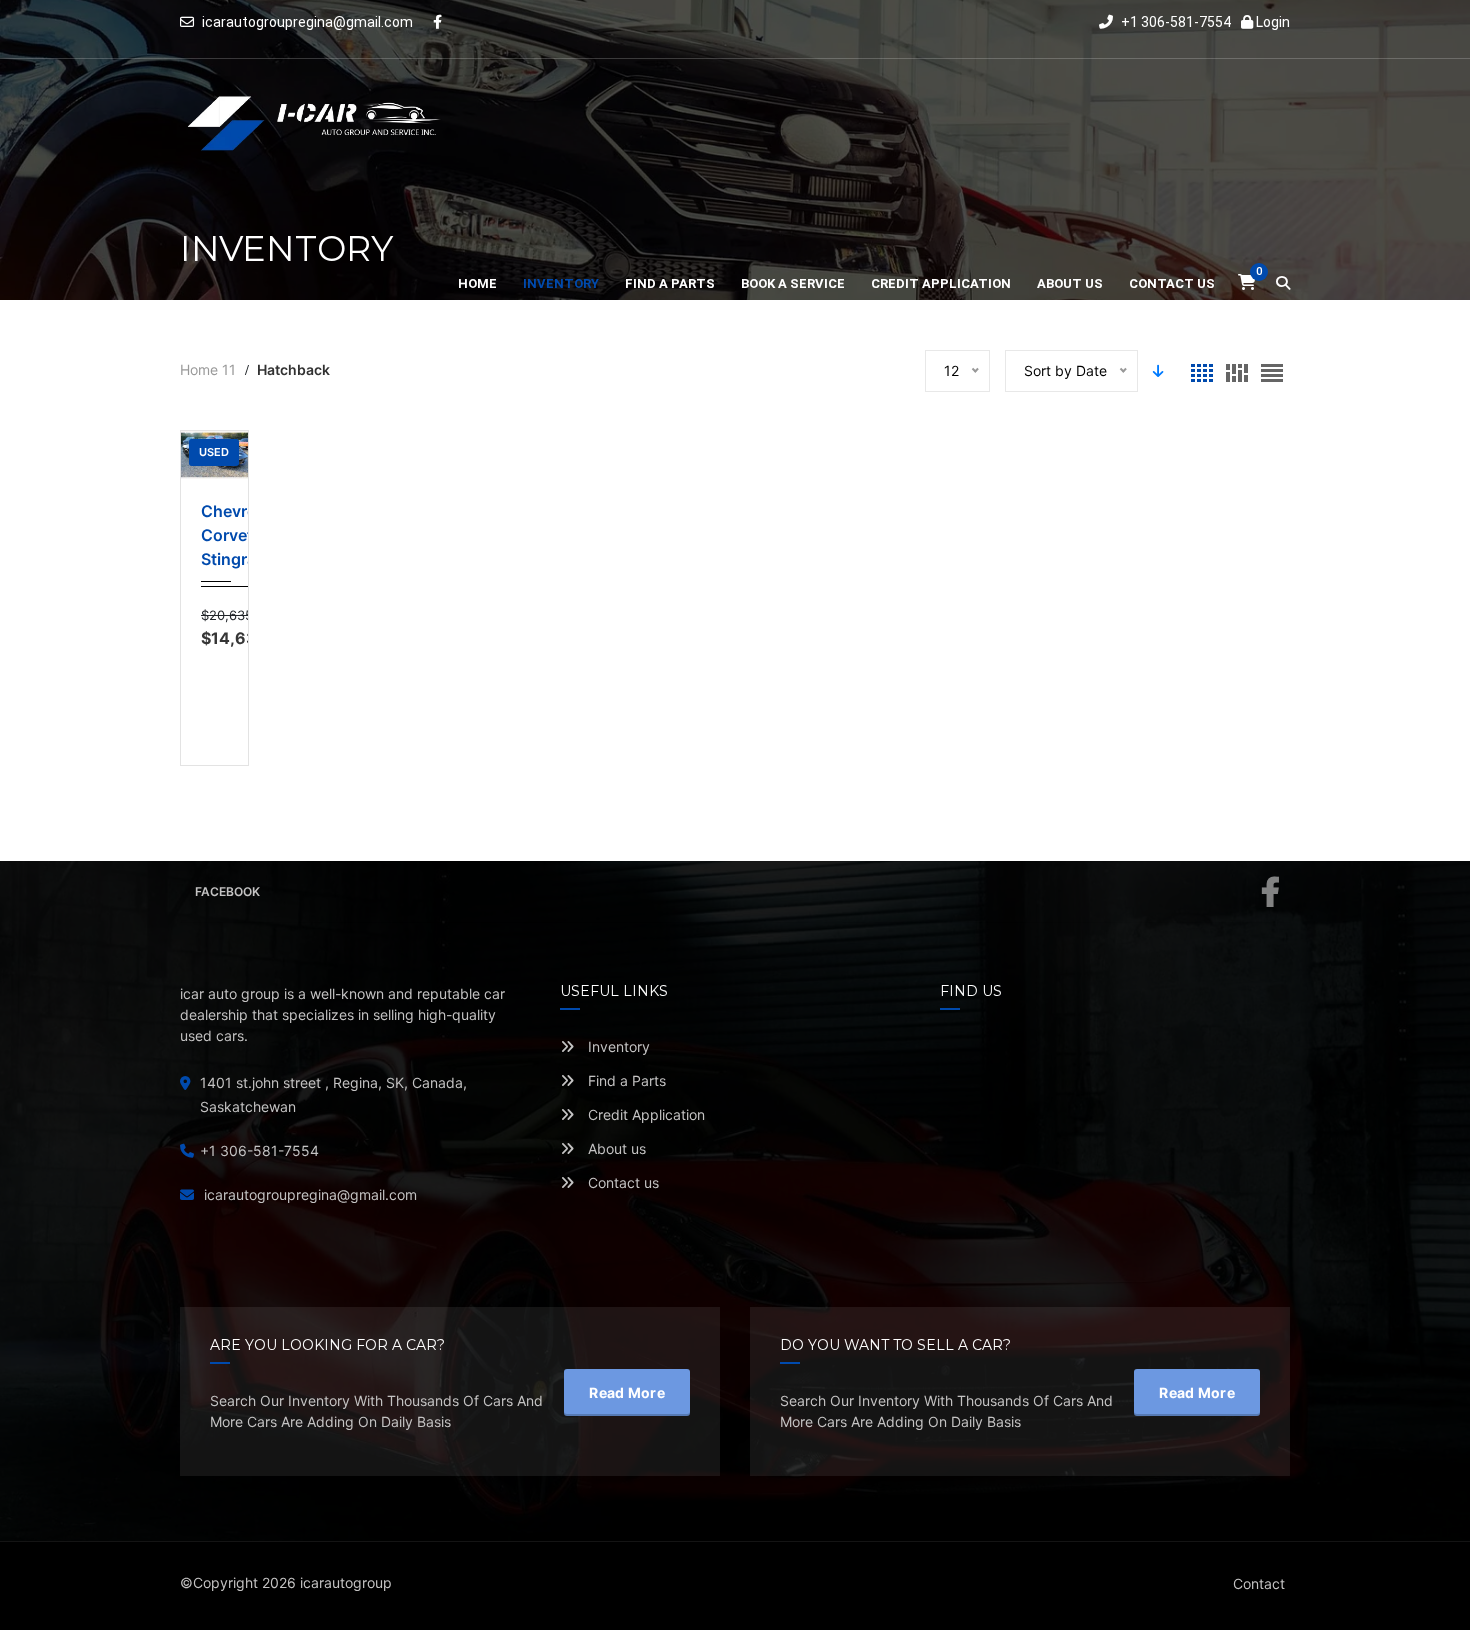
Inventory (617, 1046)
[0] (1247, 282)
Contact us (621, 1182)
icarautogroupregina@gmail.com (307, 22)
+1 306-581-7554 (1174, 22)
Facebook (227, 891)
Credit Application (644, 1114)
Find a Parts (625, 1080)
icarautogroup (346, 1582)
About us (615, 1148)
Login (1271, 22)
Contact (1259, 1583)
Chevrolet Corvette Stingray (214, 535)
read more (627, 1392)
